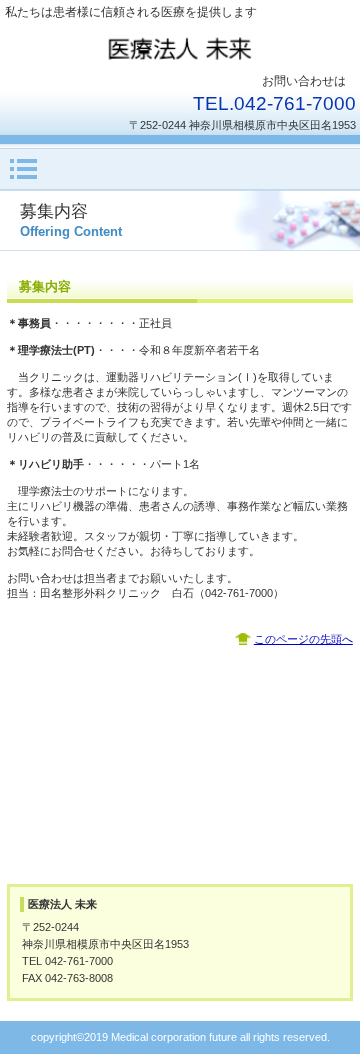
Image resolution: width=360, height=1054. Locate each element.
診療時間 (180, 720)
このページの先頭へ (303, 639)
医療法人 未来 (180, 47)
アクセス (180, 828)
